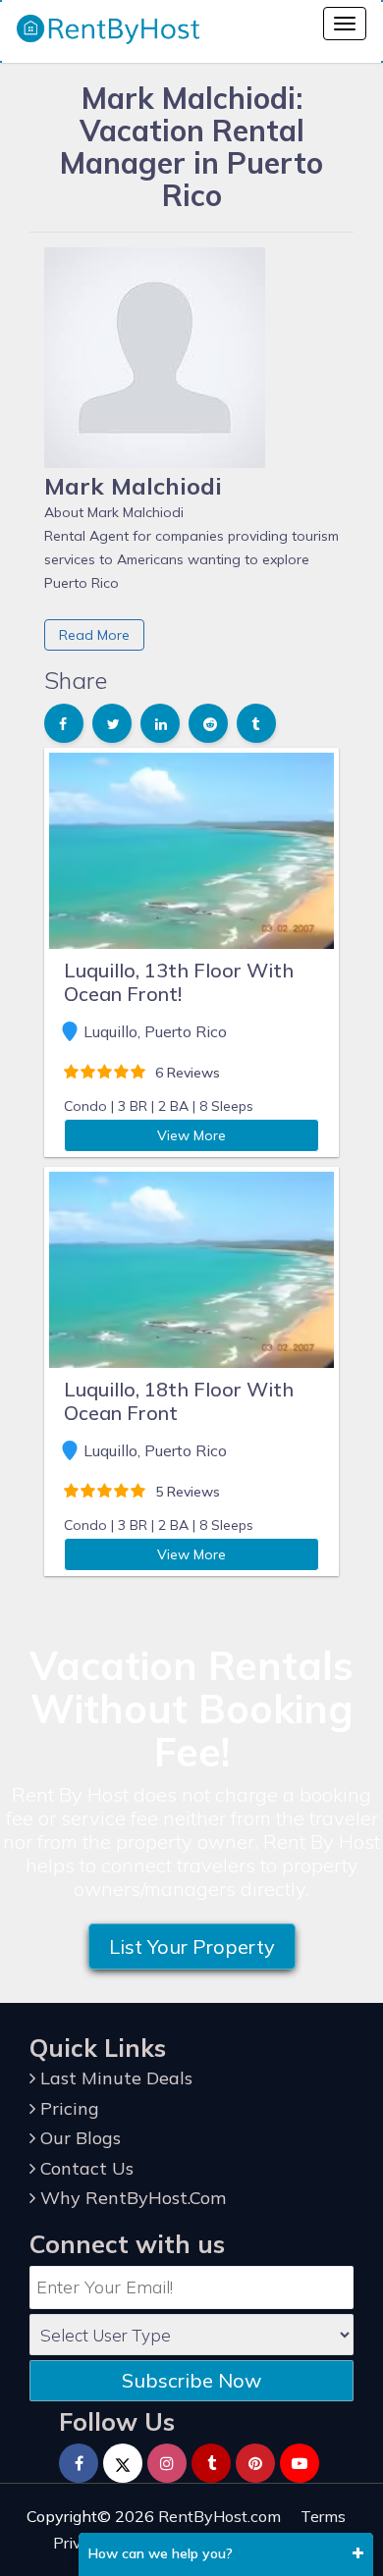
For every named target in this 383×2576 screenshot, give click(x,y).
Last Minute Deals (114, 2078)
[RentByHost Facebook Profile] (79, 2463)
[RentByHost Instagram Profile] (167, 2463)
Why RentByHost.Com (131, 2198)
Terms (323, 2516)
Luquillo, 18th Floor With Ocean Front (179, 1401)
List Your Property (192, 1946)
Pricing (67, 2108)
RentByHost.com (219, 2516)
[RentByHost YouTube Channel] (300, 2463)
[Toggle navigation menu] (345, 24)
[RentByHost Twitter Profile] (123, 2463)
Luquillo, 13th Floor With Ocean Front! (179, 982)
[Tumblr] (211, 2463)
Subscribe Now (191, 2380)
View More (191, 1135)
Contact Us (84, 2168)
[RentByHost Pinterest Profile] (255, 2463)
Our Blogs (78, 2138)
